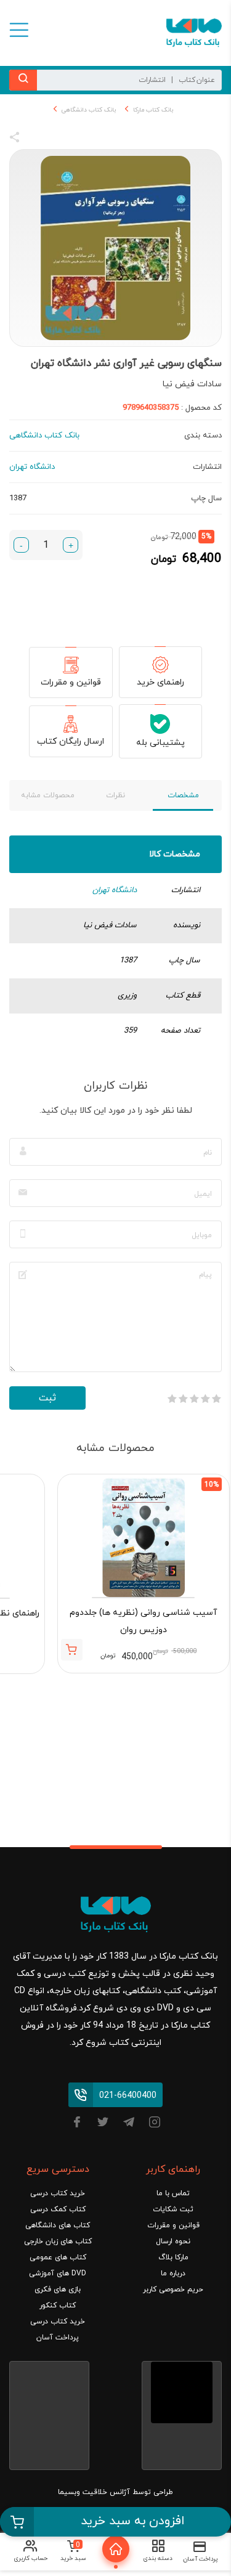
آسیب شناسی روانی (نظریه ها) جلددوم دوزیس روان (143, 1621)
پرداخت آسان (58, 2338)
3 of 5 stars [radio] (194, 1399)
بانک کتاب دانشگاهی (89, 110)
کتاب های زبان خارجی (58, 2241)
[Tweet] (81, 139)
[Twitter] (103, 2124)
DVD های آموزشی (58, 2273)
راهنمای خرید (160, 682)
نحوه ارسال (173, 2241)
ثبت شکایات (173, 2209)
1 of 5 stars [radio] (216, 1399)
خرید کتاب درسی (58, 2193)
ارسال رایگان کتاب (71, 742)
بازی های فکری (58, 2290)
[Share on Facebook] (37, 139)
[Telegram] (129, 2124)
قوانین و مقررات (71, 682)
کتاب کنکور (58, 2306)
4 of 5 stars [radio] (183, 1399)
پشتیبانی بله (160, 743)
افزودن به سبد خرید (133, 2521)
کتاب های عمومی (58, 2257)
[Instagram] (155, 2124)
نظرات (115, 795)
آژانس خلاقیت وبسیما (94, 2492)
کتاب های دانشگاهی (58, 2225)
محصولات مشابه (48, 795)
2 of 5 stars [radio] (205, 1399)
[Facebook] (77, 2124)
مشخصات (183, 795)
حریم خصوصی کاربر (173, 2290)
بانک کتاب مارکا (153, 110)
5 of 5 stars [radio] (172, 1399)
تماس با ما (173, 2193)
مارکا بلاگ (173, 2257)
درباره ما (173, 2273)
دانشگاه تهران (115, 890)
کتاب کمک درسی (58, 2209)
